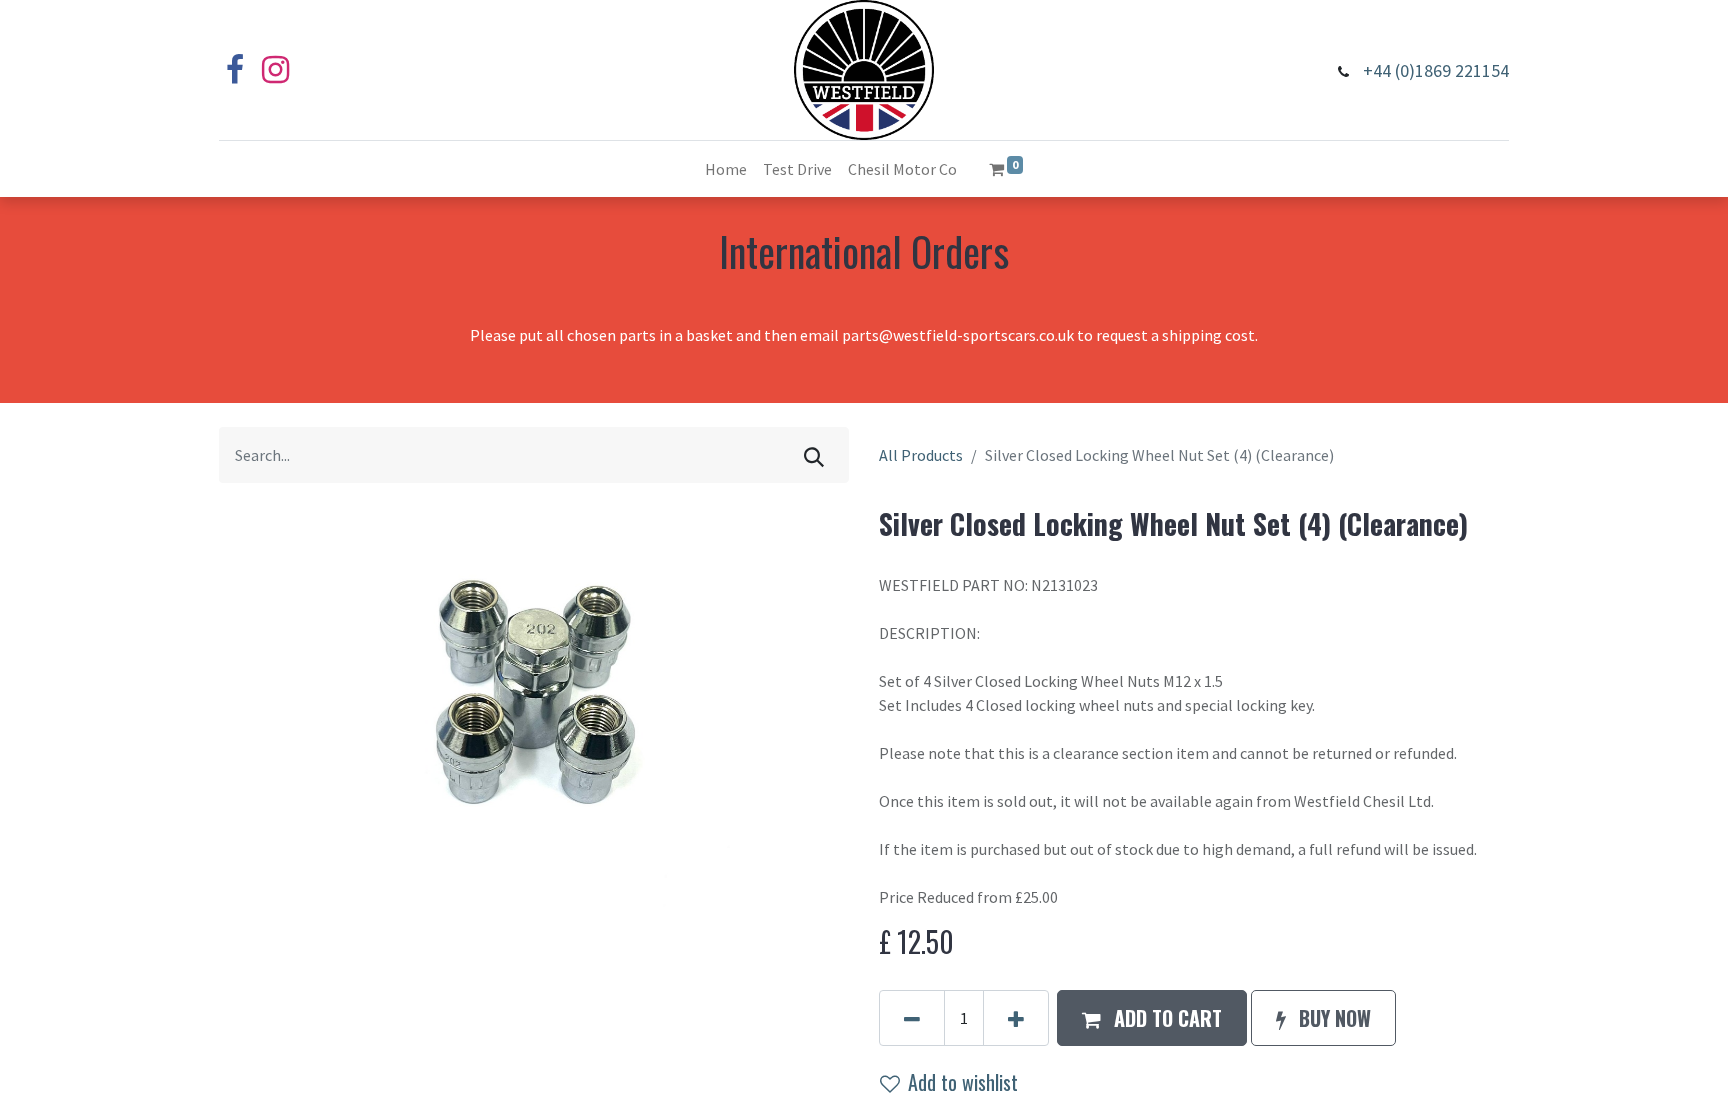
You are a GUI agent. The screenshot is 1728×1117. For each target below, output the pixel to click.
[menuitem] (726, 169)
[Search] (814, 455)
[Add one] (1016, 1018)
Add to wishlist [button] (963, 1082)
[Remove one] (912, 1018)
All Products (921, 455)
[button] (1152, 1018)
